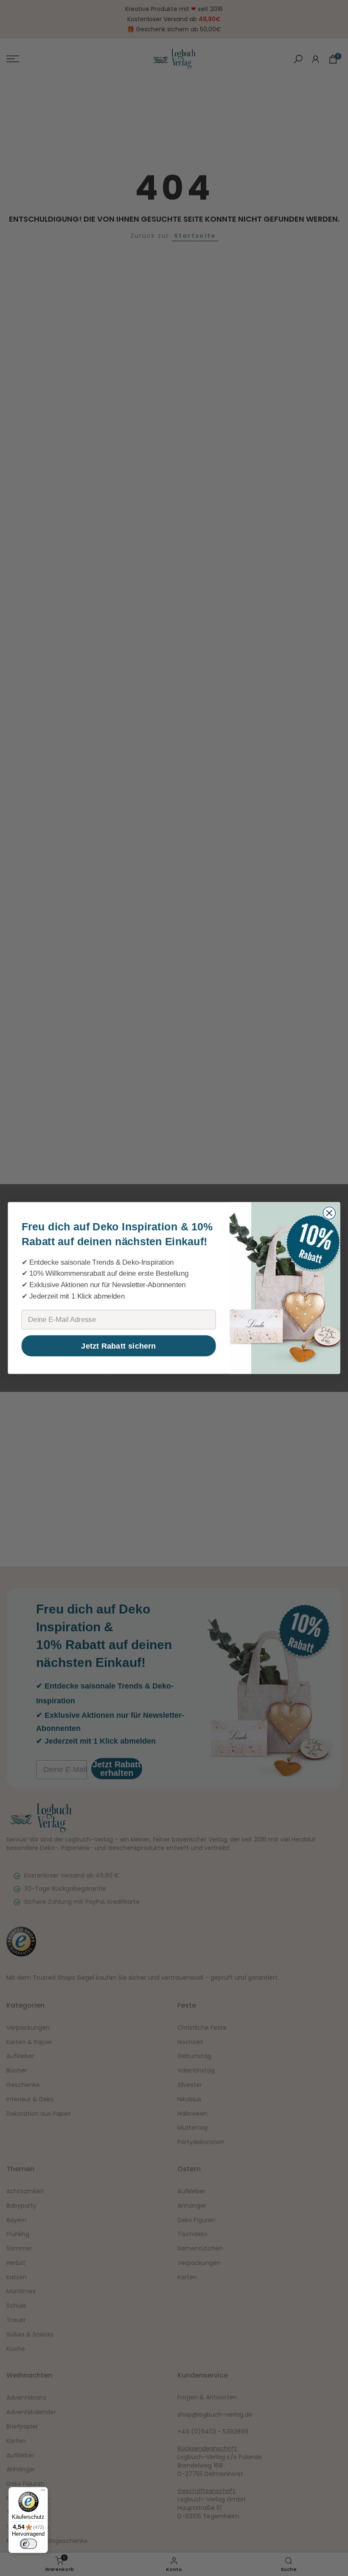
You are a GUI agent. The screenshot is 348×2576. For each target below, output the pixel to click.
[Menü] (43, 2492)
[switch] (28, 2544)
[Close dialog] (329, 1213)
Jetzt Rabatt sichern (118, 1346)
